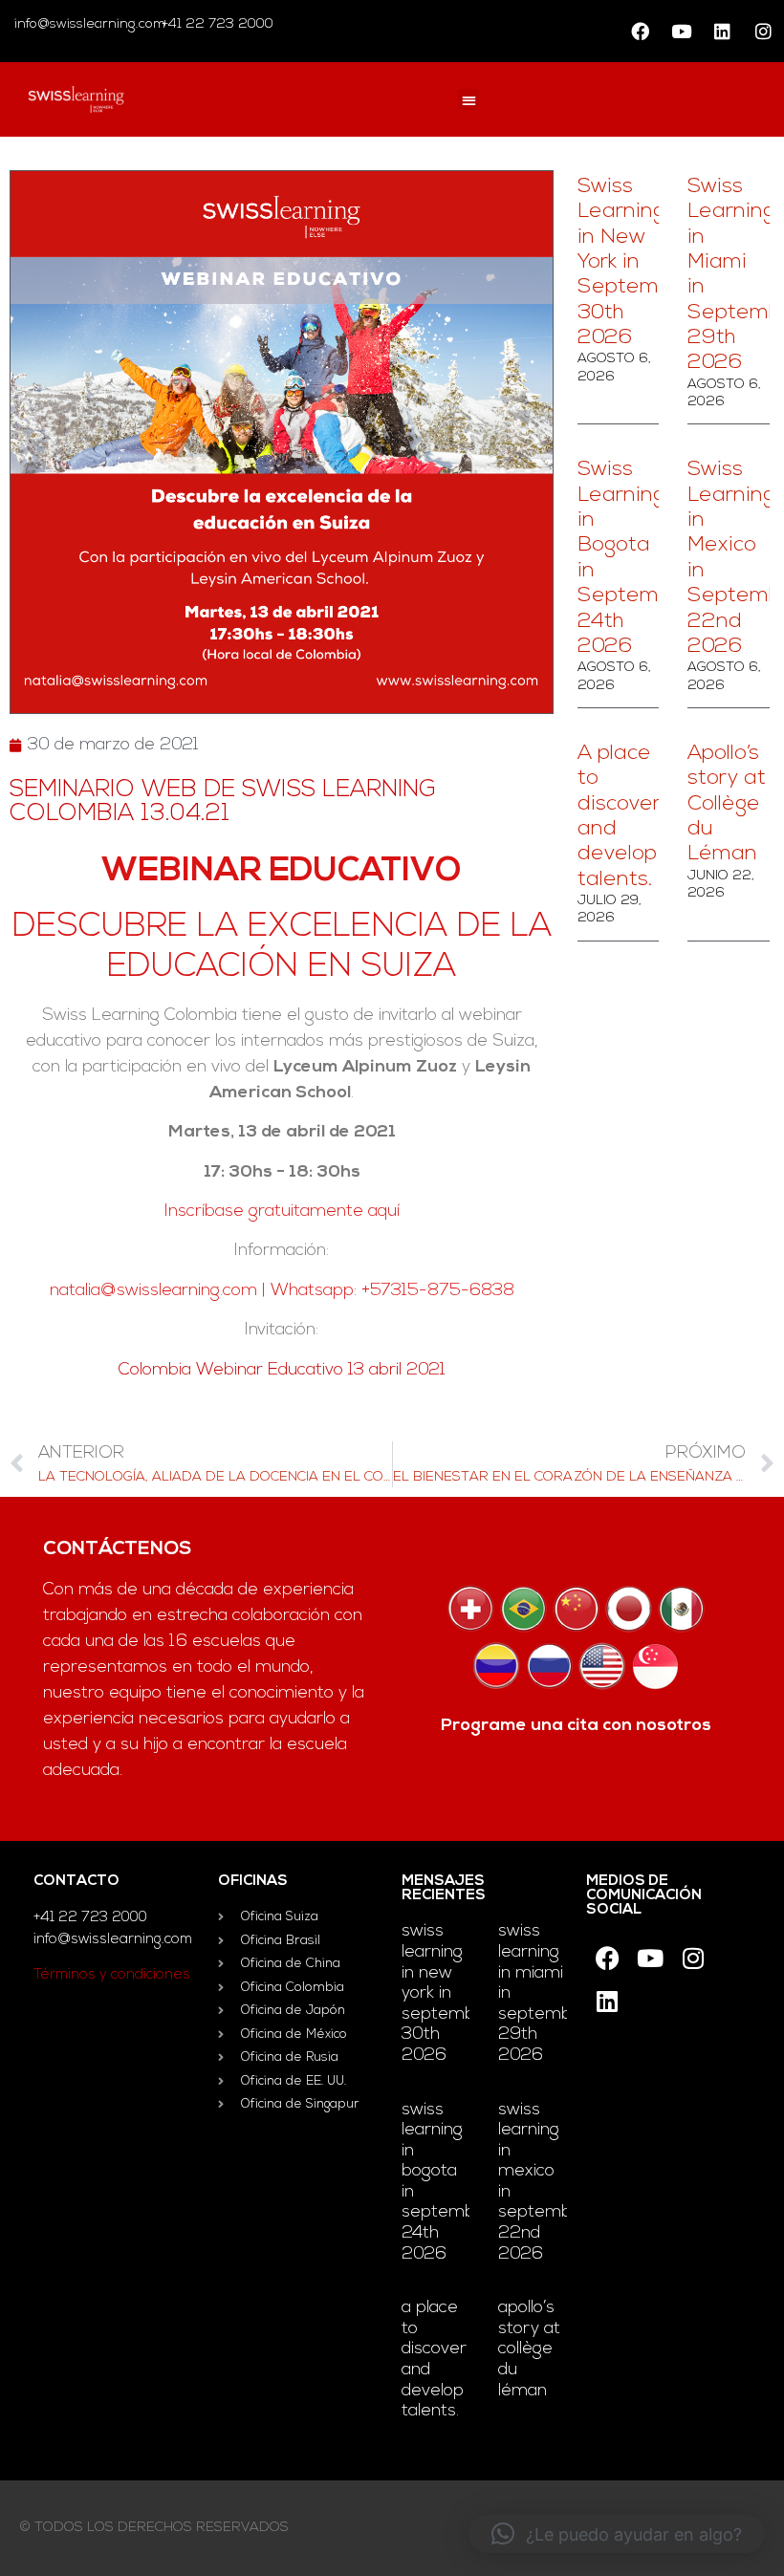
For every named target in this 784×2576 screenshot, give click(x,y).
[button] (469, 100)
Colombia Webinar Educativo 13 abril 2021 (282, 1371)
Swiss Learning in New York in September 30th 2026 (635, 262)
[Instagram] (763, 32)
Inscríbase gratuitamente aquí (282, 1212)
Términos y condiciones (112, 1975)
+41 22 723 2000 (216, 24)
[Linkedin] (722, 32)
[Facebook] (640, 32)
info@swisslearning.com (90, 24)
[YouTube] (681, 32)
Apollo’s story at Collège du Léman (727, 804)
